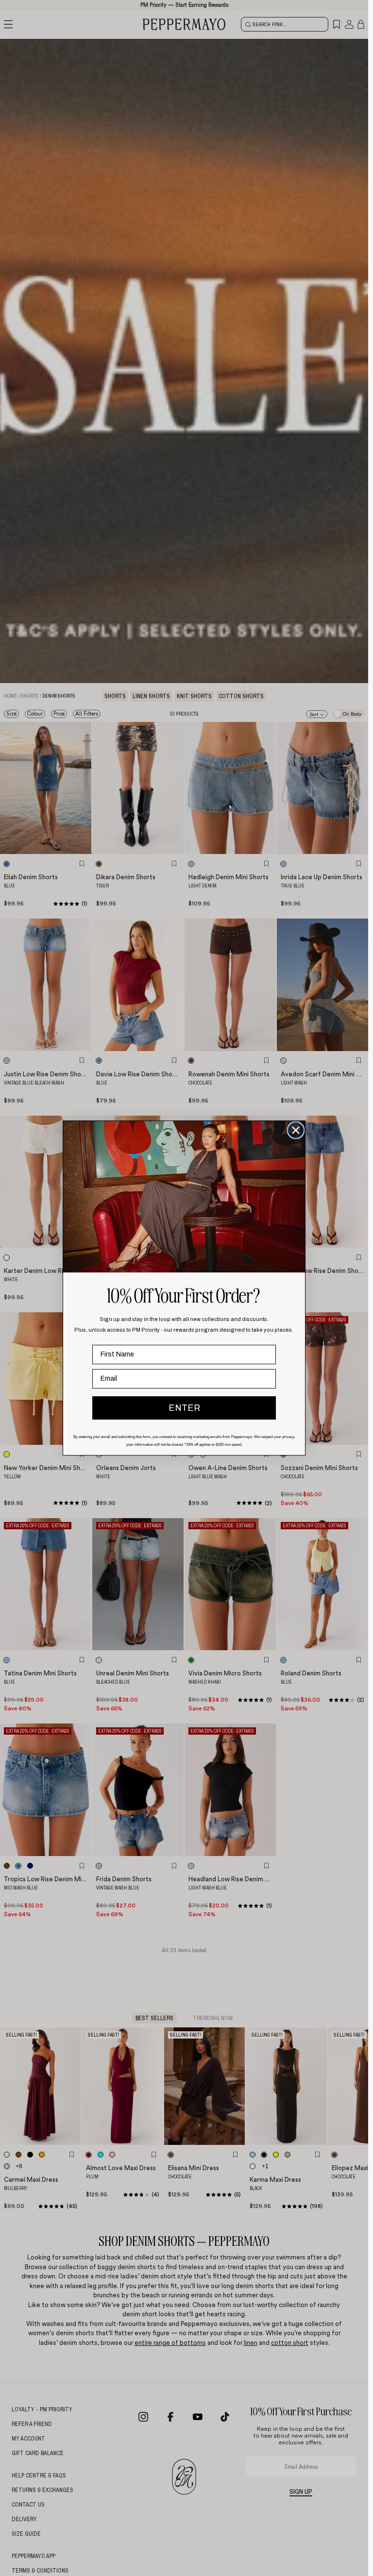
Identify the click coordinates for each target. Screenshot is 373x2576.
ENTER (184, 1408)
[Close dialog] (296, 1130)
